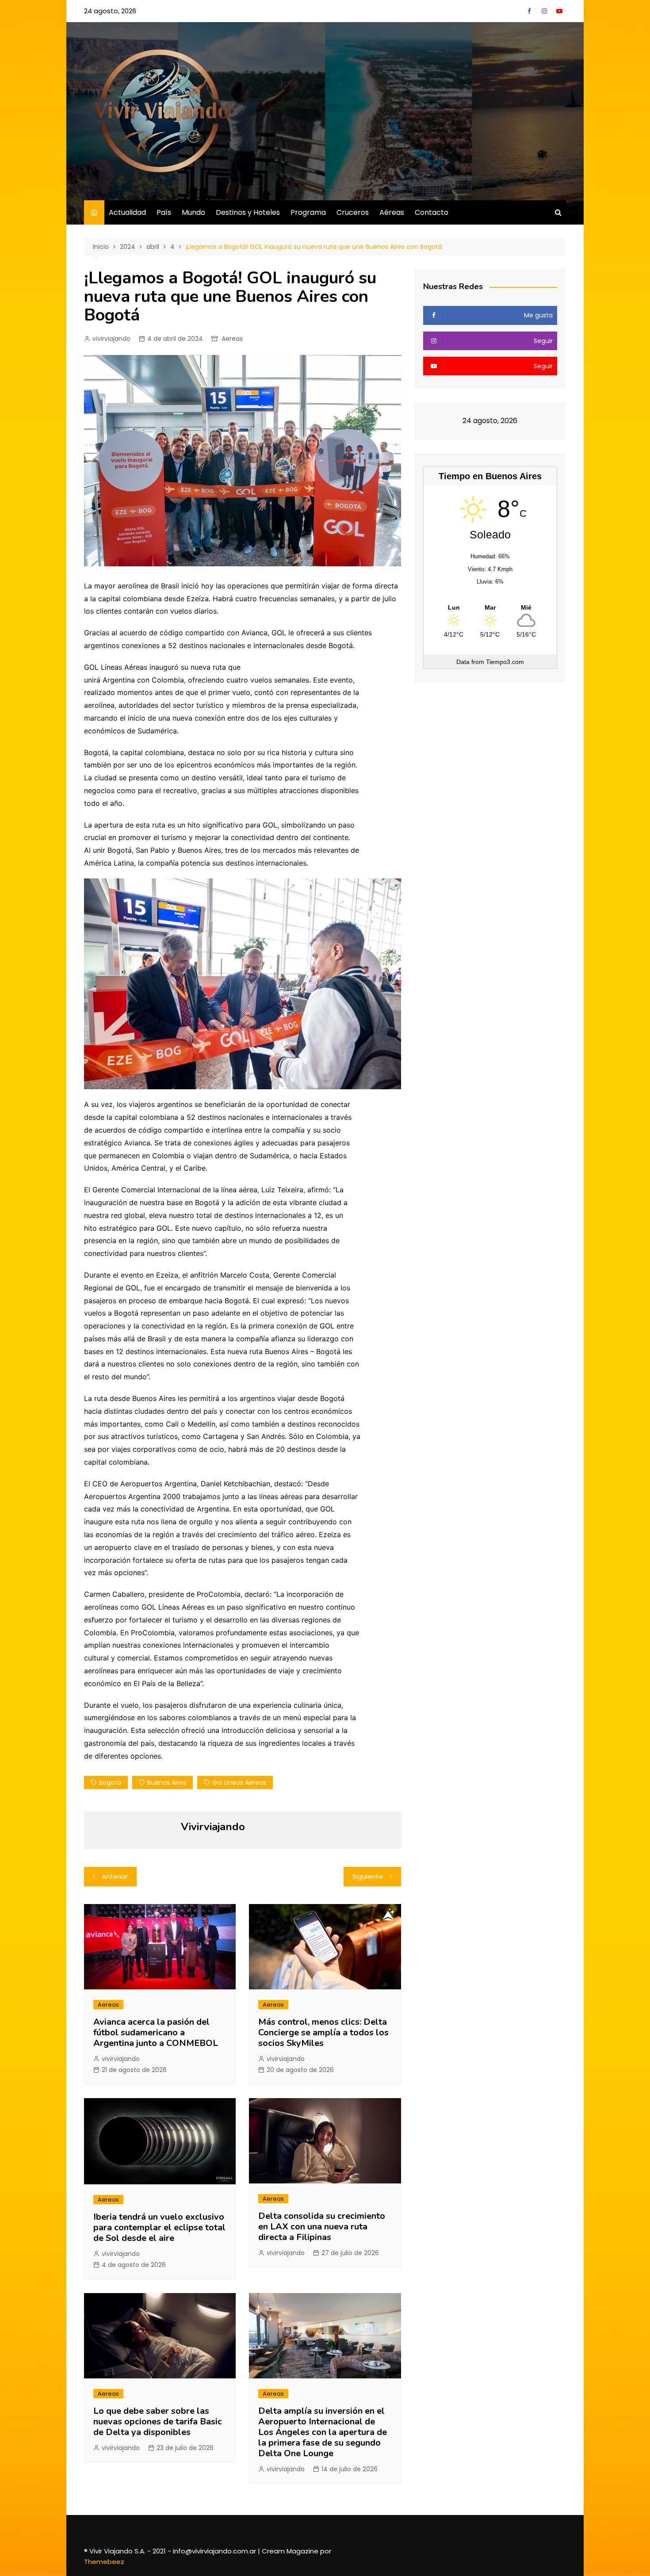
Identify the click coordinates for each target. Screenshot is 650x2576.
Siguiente (368, 1876)
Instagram (544, 11)
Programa (308, 212)
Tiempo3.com (505, 662)
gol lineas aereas (239, 1782)
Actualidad (127, 212)
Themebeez (104, 2562)
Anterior (115, 1876)
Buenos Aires (167, 1782)
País (164, 212)
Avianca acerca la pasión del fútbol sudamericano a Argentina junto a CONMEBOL (156, 2032)
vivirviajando (111, 339)
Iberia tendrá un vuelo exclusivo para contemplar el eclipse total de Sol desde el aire (159, 2227)
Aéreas (392, 212)
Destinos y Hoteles (248, 212)
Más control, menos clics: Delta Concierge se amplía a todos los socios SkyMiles (323, 2032)
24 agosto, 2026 (110, 11)
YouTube (559, 11)
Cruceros (353, 212)
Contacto (432, 212)
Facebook (529, 11)
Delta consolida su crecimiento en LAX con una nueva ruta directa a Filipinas (322, 2227)
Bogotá (110, 1782)
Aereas (232, 339)
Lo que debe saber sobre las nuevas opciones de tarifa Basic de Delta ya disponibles (158, 2421)
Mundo (193, 212)
